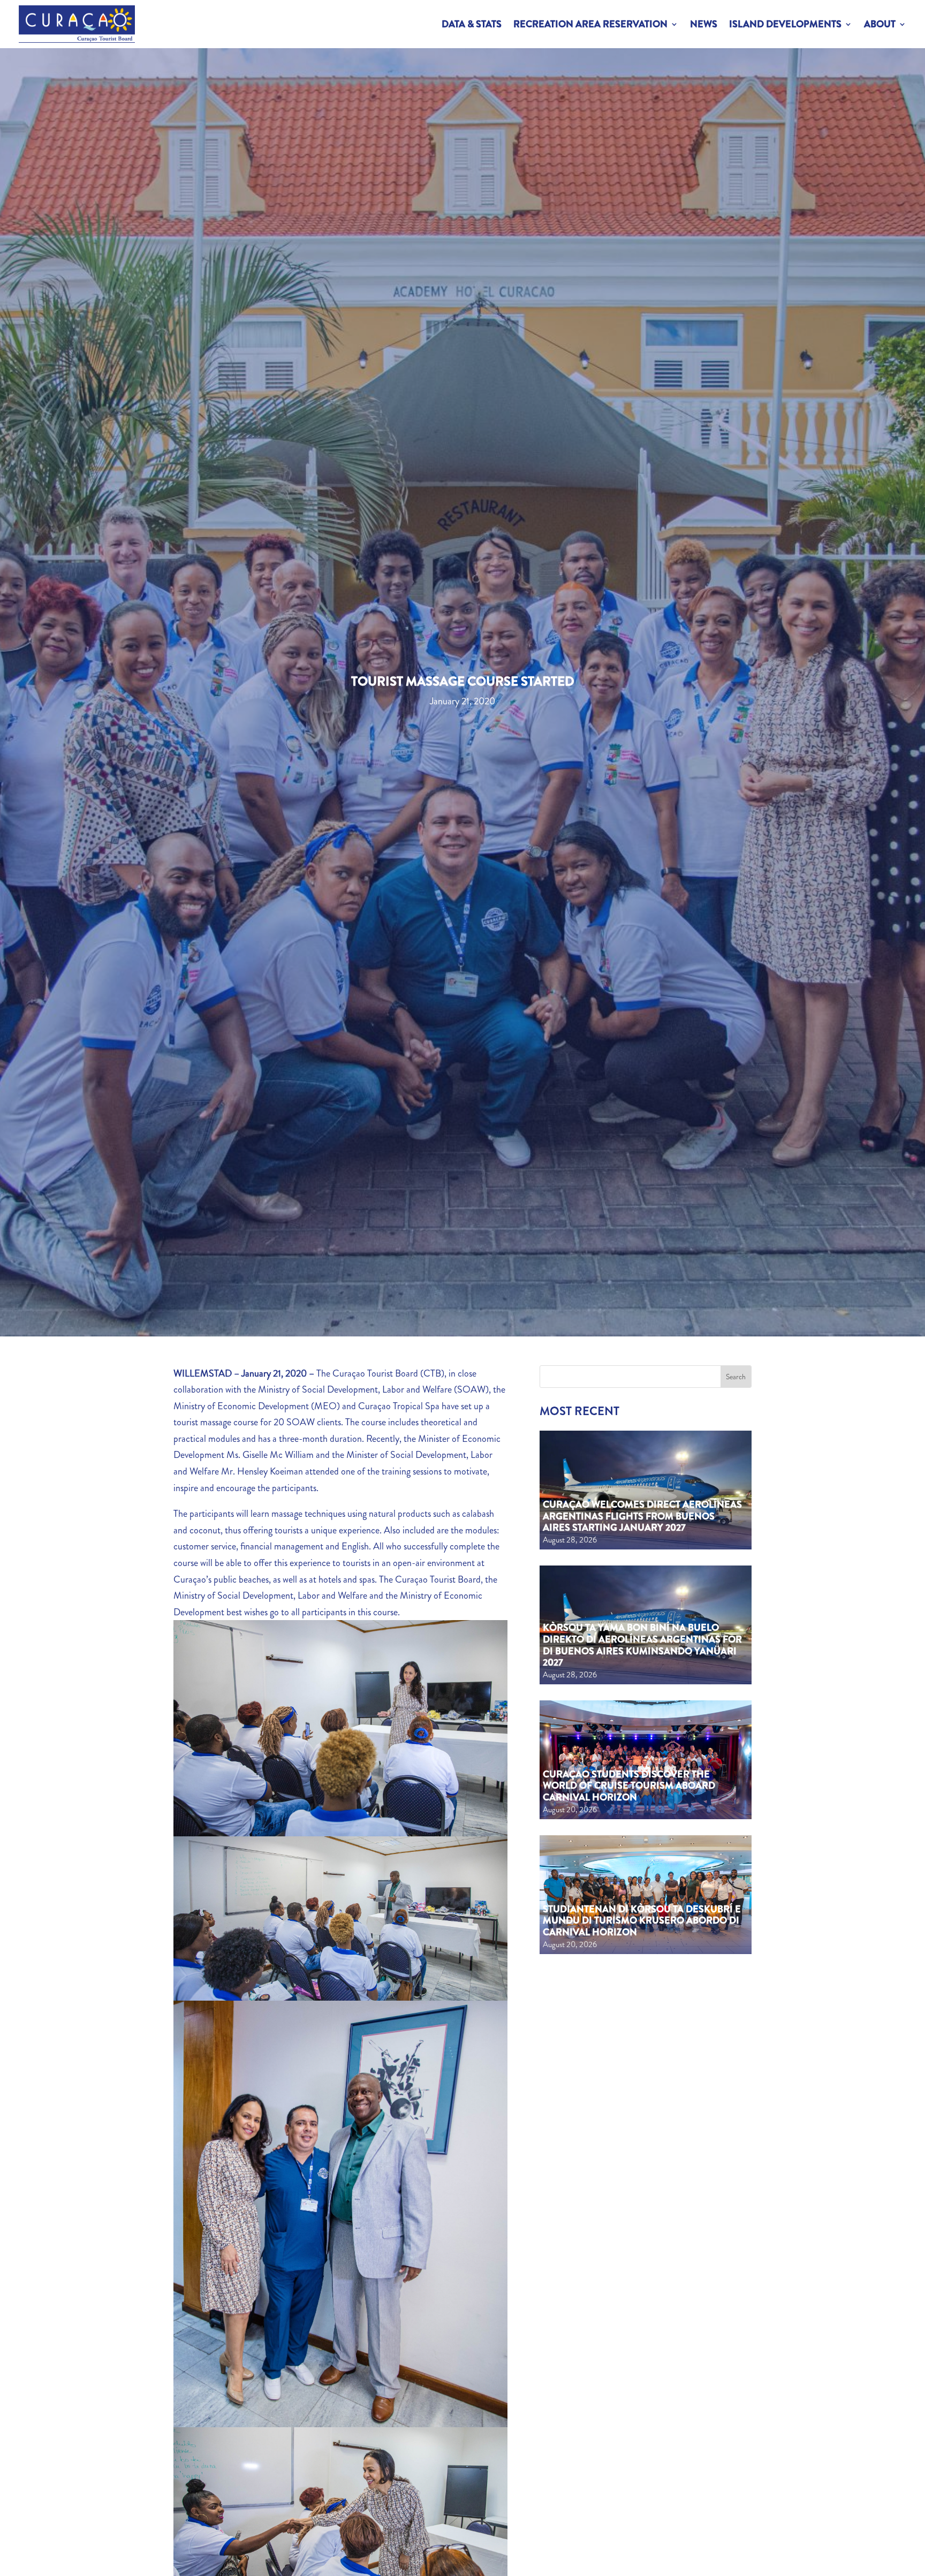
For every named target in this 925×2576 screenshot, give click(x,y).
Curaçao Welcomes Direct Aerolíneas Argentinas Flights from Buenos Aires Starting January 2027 (642, 1516)
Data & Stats (472, 24)
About (880, 24)
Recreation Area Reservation (590, 24)
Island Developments (785, 24)
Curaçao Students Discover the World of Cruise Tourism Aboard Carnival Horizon (629, 1786)
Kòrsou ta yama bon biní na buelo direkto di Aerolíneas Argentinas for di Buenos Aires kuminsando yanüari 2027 (642, 1645)
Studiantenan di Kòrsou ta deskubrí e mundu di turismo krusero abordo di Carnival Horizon (642, 1921)
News (704, 24)
